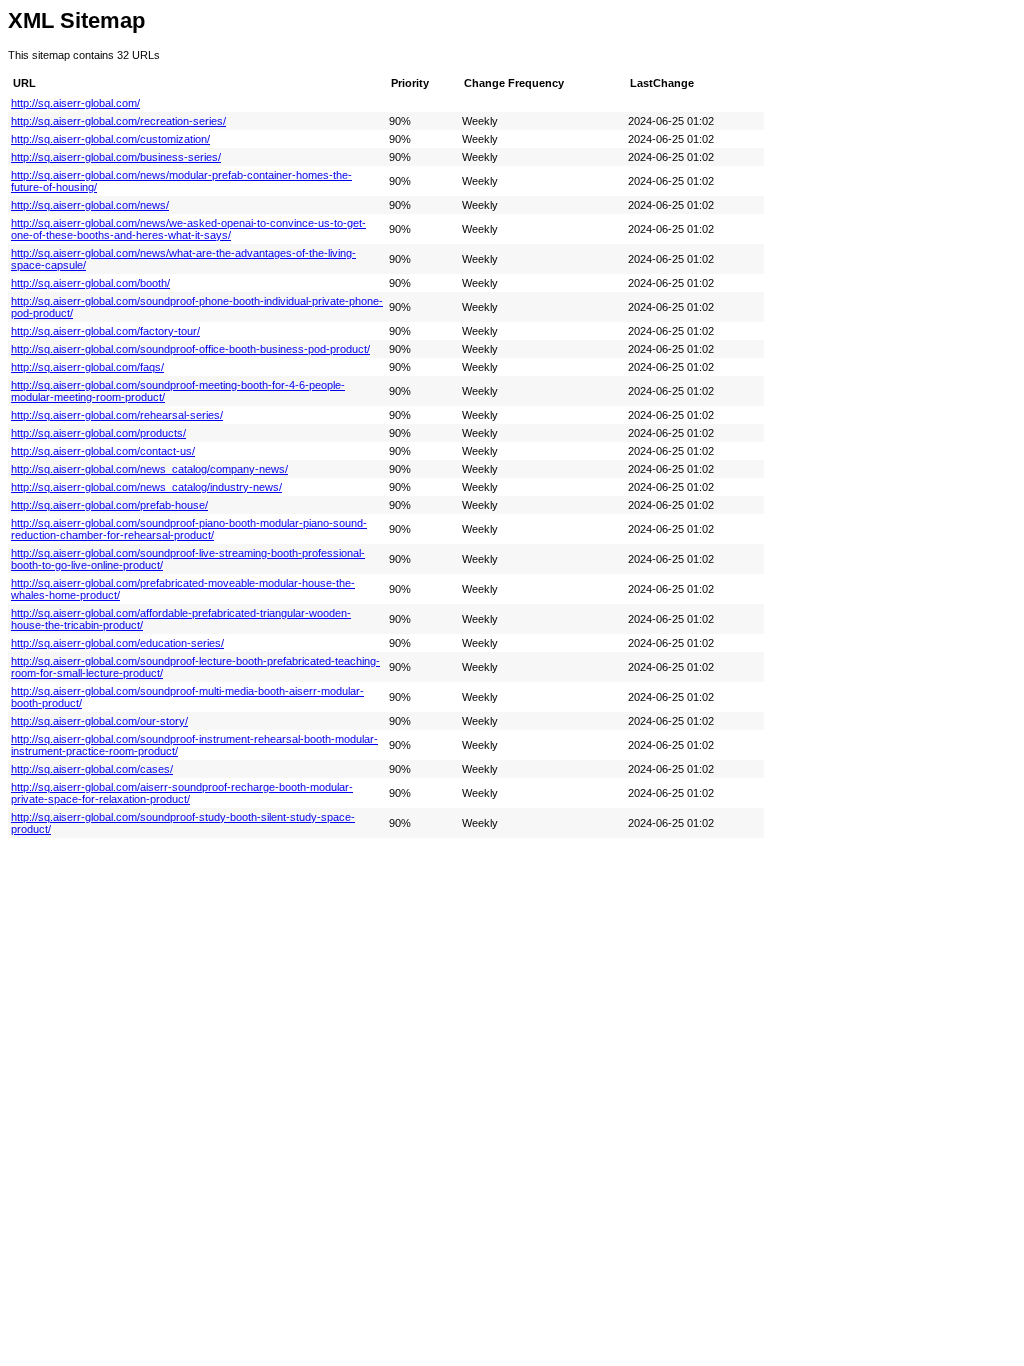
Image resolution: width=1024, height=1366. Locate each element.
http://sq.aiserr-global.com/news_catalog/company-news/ (149, 469)
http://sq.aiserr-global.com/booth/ (90, 283)
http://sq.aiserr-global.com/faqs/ (87, 367)
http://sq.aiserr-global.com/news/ (90, 205)
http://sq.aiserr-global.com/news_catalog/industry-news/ (146, 487)
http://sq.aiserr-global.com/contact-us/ (103, 451)
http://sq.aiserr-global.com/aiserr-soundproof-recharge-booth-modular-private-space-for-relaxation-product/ (182, 793)
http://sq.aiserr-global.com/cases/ (92, 769)
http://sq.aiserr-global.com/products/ (98, 433)
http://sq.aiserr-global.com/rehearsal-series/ (117, 415)
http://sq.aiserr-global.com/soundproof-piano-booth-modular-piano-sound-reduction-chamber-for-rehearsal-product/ (189, 529)
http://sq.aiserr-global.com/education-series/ (117, 643)
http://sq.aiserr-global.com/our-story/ (99, 721)
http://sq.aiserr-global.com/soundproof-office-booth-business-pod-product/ (190, 349)
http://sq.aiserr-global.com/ (75, 103)
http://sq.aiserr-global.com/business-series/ (116, 157)
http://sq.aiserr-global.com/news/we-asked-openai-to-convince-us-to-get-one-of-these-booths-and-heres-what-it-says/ (188, 229)
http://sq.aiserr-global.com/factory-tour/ (105, 331)
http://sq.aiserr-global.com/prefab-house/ (109, 505)
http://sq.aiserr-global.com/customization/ (110, 139)
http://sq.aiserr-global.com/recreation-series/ (118, 121)
